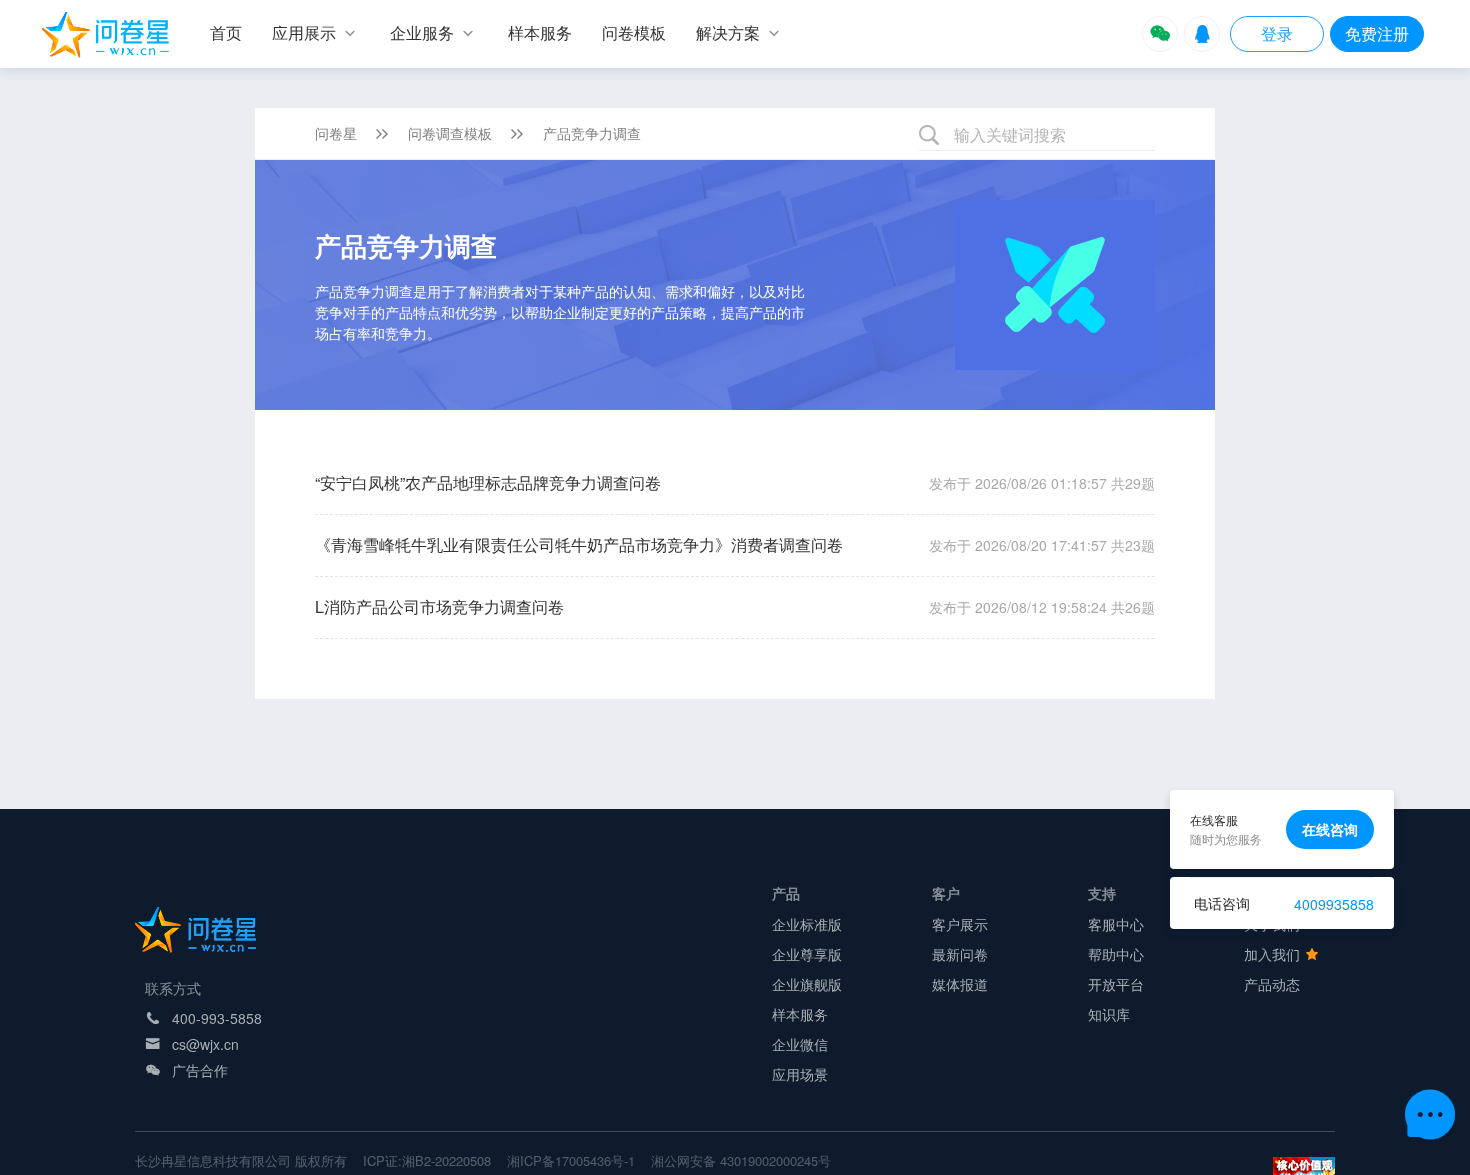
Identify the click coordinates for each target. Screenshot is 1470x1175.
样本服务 (800, 1014)
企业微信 (800, 1044)
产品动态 (1272, 984)
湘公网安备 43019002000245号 (741, 1160)
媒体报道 (960, 984)
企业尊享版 (807, 954)
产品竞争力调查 (592, 133)
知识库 (1109, 1014)
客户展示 (960, 924)
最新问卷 (960, 954)
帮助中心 (1116, 954)
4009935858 (1334, 904)
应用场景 (800, 1074)
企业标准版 (807, 924)
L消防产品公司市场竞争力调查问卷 (439, 606)
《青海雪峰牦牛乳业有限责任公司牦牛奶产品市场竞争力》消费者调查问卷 (579, 544)
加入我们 (1274, 954)
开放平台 (1116, 984)
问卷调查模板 (450, 133)
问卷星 (336, 133)
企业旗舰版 (807, 984)
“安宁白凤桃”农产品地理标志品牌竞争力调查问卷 (488, 482)
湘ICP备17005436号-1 (571, 1160)
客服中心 (1116, 924)
